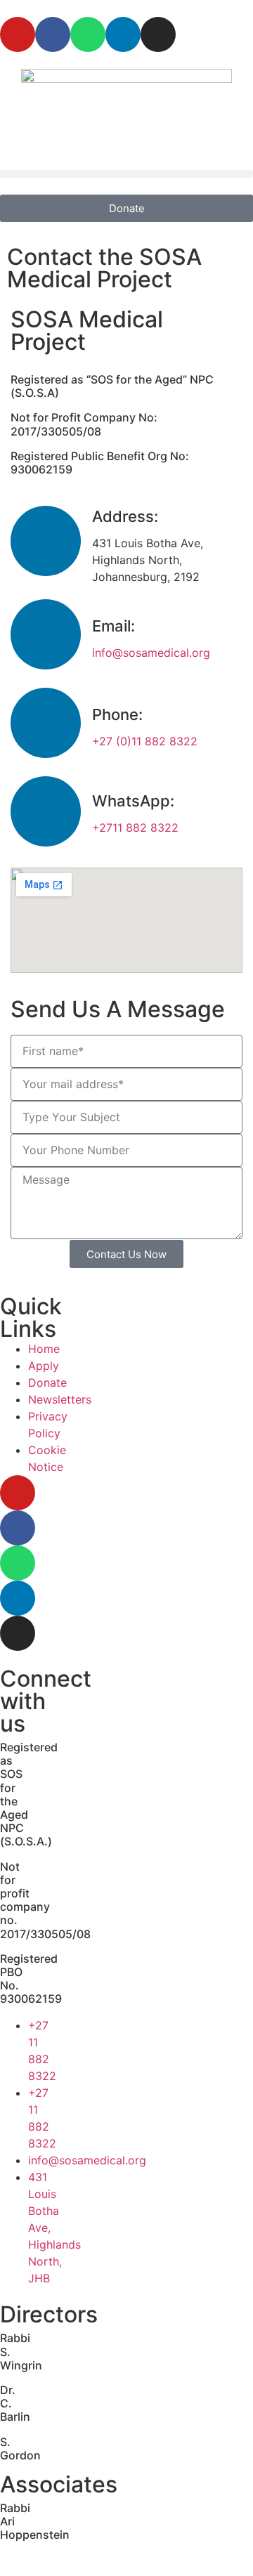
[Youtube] (18, 34)
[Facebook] (53, 34)
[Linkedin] (123, 34)
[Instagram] (158, 34)
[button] (126, 174)
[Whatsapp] (88, 34)
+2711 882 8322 (135, 828)
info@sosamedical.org (151, 653)
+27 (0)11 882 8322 (145, 741)
